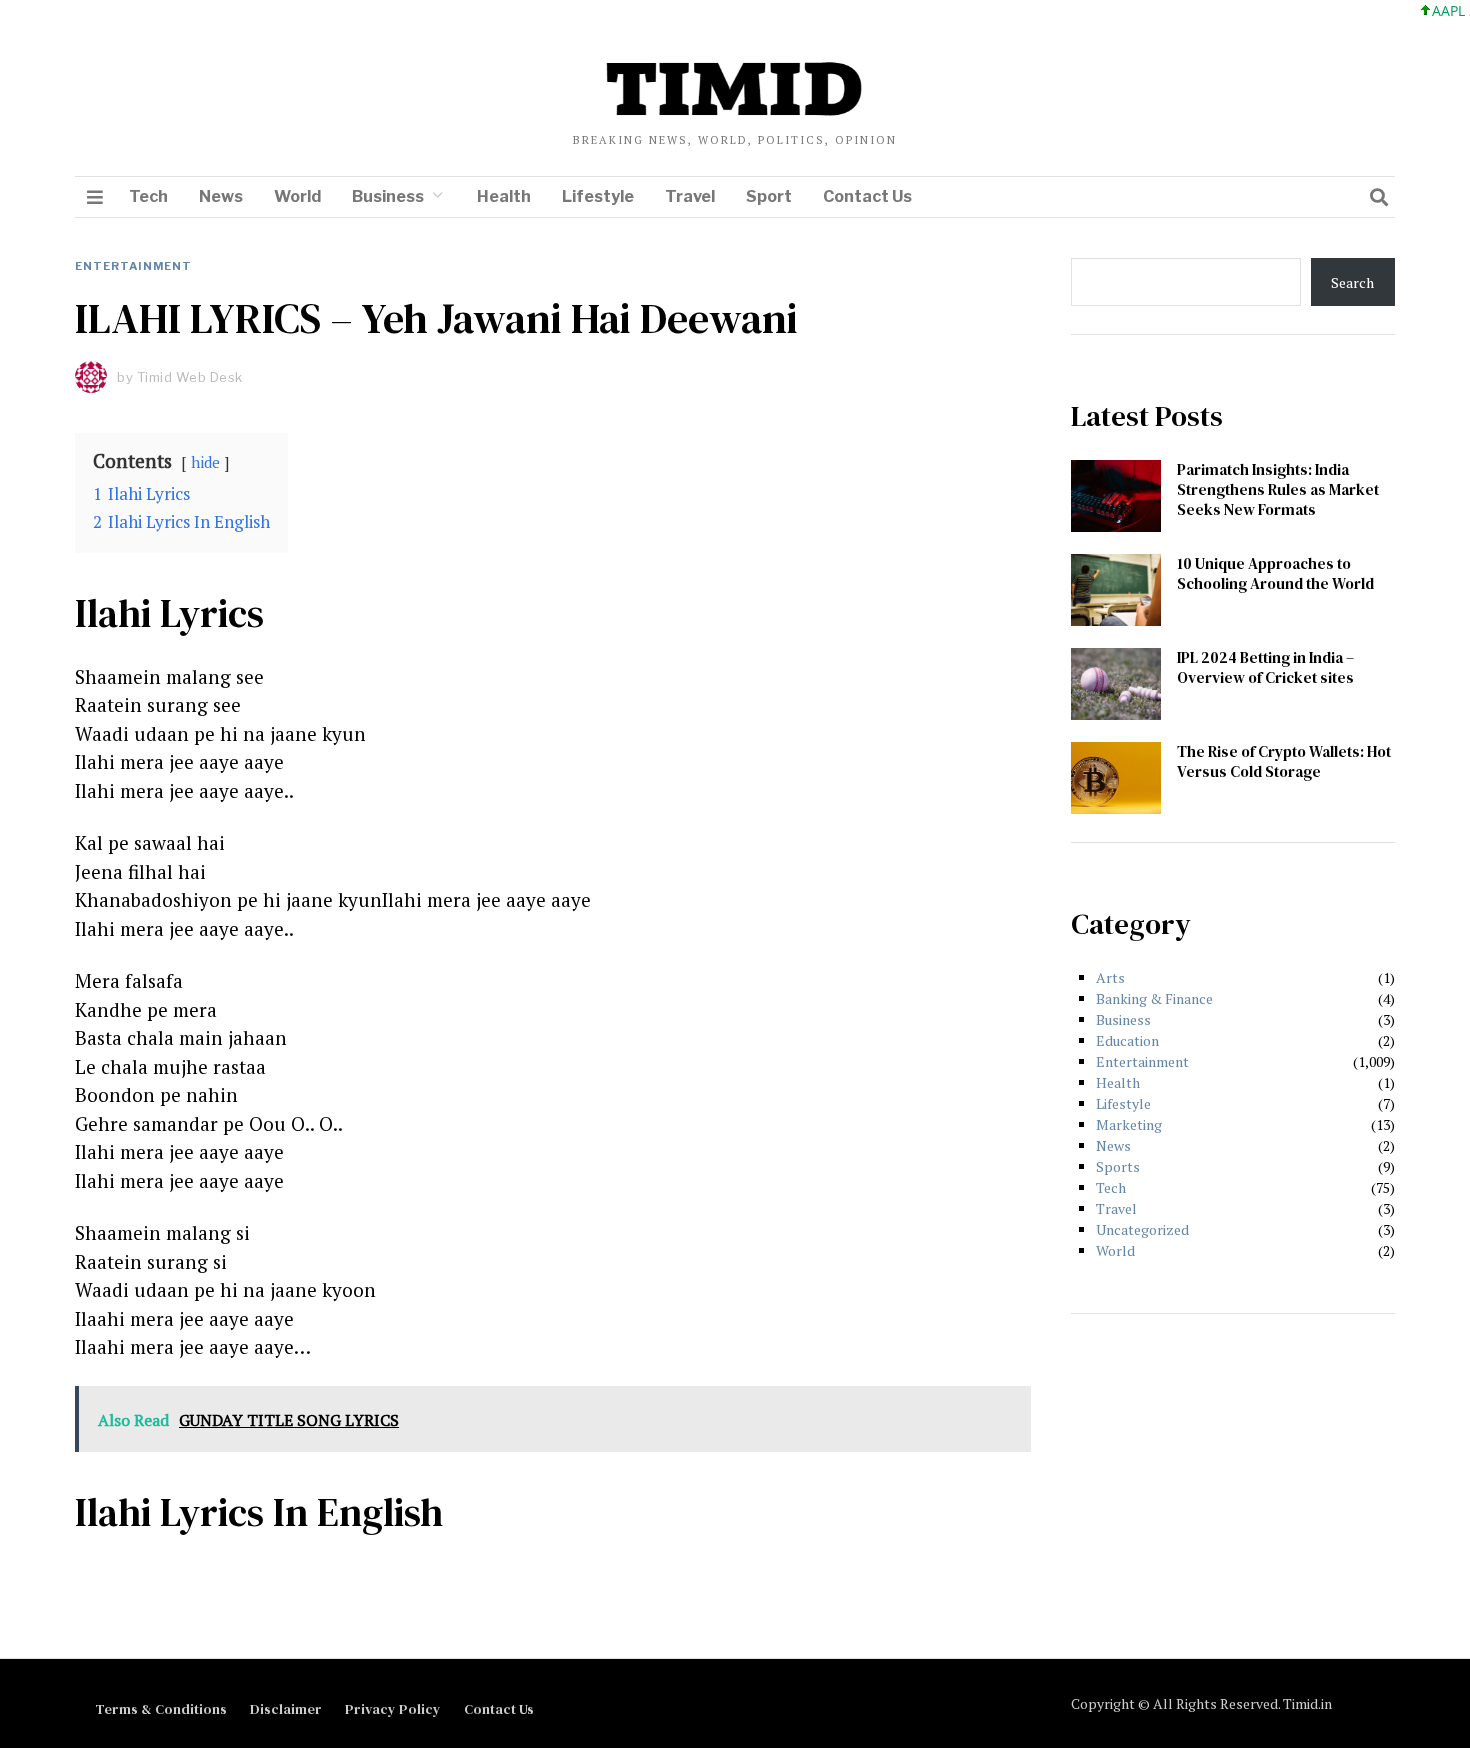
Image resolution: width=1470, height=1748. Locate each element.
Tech (148, 196)
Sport (769, 196)
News (221, 196)
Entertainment (133, 266)
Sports (1118, 1166)
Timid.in (1307, 1703)
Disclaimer (286, 1709)
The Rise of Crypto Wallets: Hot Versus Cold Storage (1284, 761)
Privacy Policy (393, 1709)
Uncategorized (1142, 1229)
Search (1352, 282)
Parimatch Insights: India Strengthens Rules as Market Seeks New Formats (1278, 489)
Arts (1110, 977)
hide (205, 462)
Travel (690, 196)
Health (504, 196)
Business (388, 196)
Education (1127, 1040)
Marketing (1129, 1124)
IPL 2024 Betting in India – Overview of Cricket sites (1265, 667)
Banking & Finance (1154, 998)
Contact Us (867, 196)
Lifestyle (598, 196)
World (297, 196)
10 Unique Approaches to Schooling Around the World (1275, 573)
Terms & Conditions (161, 1709)
